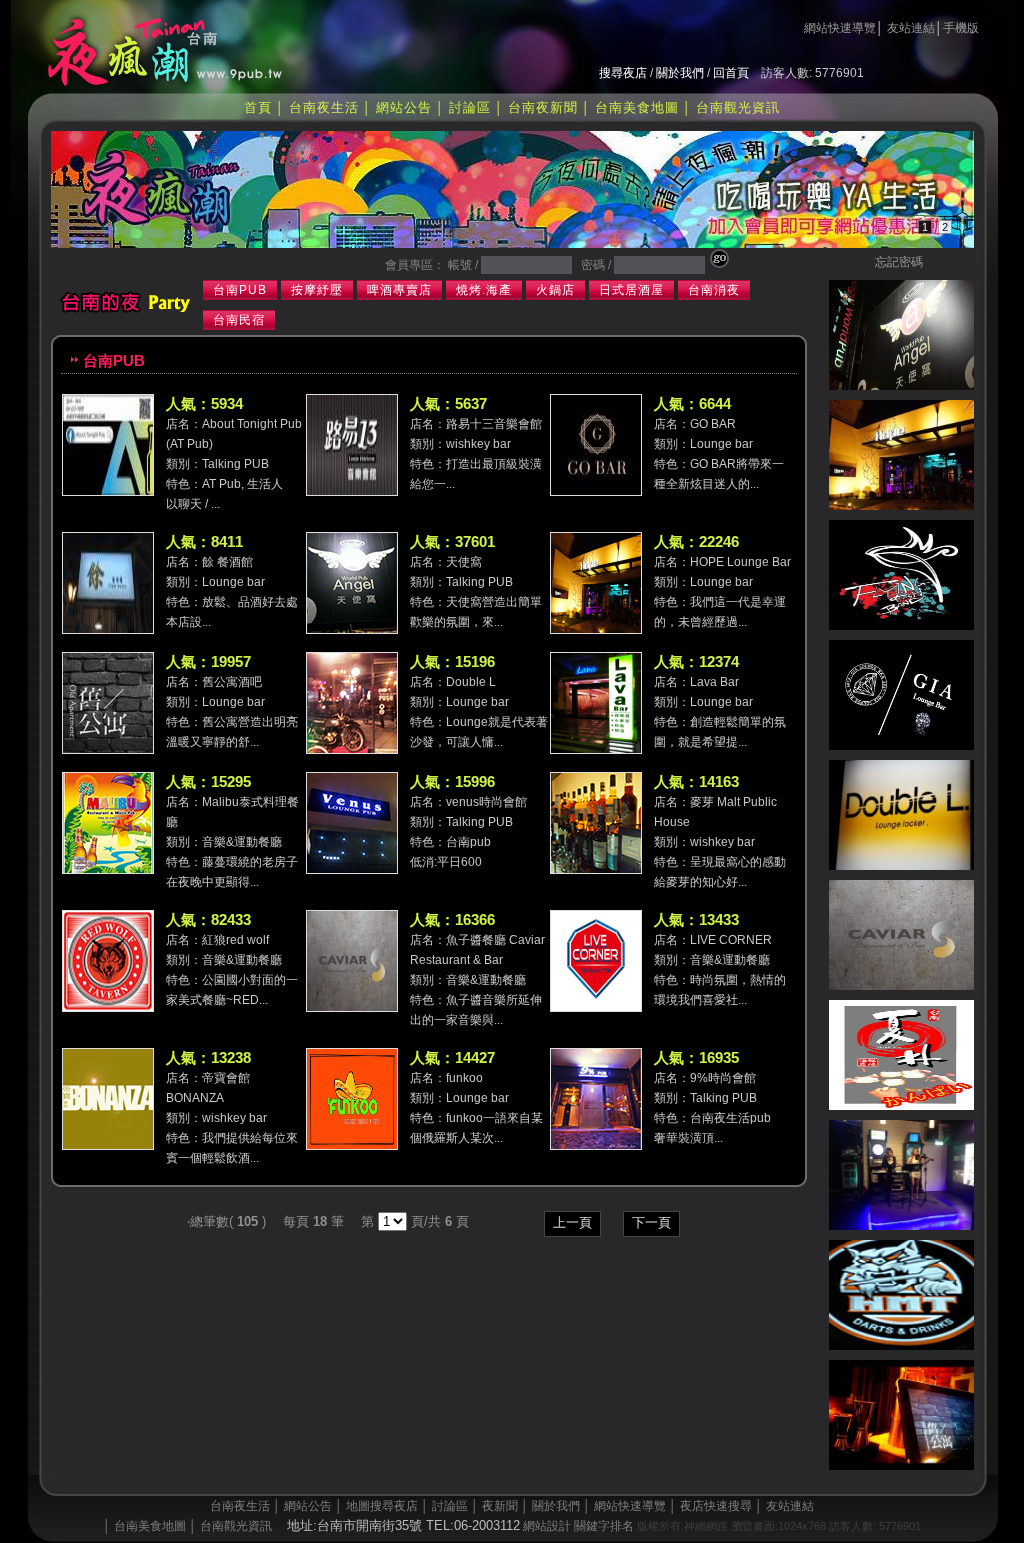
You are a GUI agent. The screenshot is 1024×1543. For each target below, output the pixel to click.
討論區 (470, 107)
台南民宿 (239, 320)
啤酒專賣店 (399, 290)
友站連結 (911, 28)
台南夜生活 (324, 107)
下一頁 (651, 1222)
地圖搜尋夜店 (382, 1506)
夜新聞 (500, 1506)
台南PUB (240, 290)
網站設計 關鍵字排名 (578, 1526)
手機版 (961, 28)
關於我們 (680, 73)
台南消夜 (714, 290)
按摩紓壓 (317, 290)
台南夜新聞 (543, 107)
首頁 (258, 107)
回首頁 (731, 73)
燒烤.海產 (484, 290)
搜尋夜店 (623, 73)
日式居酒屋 (631, 290)
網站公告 (404, 107)
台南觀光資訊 (738, 107)
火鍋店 (555, 290)
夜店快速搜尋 (716, 1506)
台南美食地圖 (637, 107)
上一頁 (572, 1222)
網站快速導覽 (840, 28)
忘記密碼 (899, 262)
